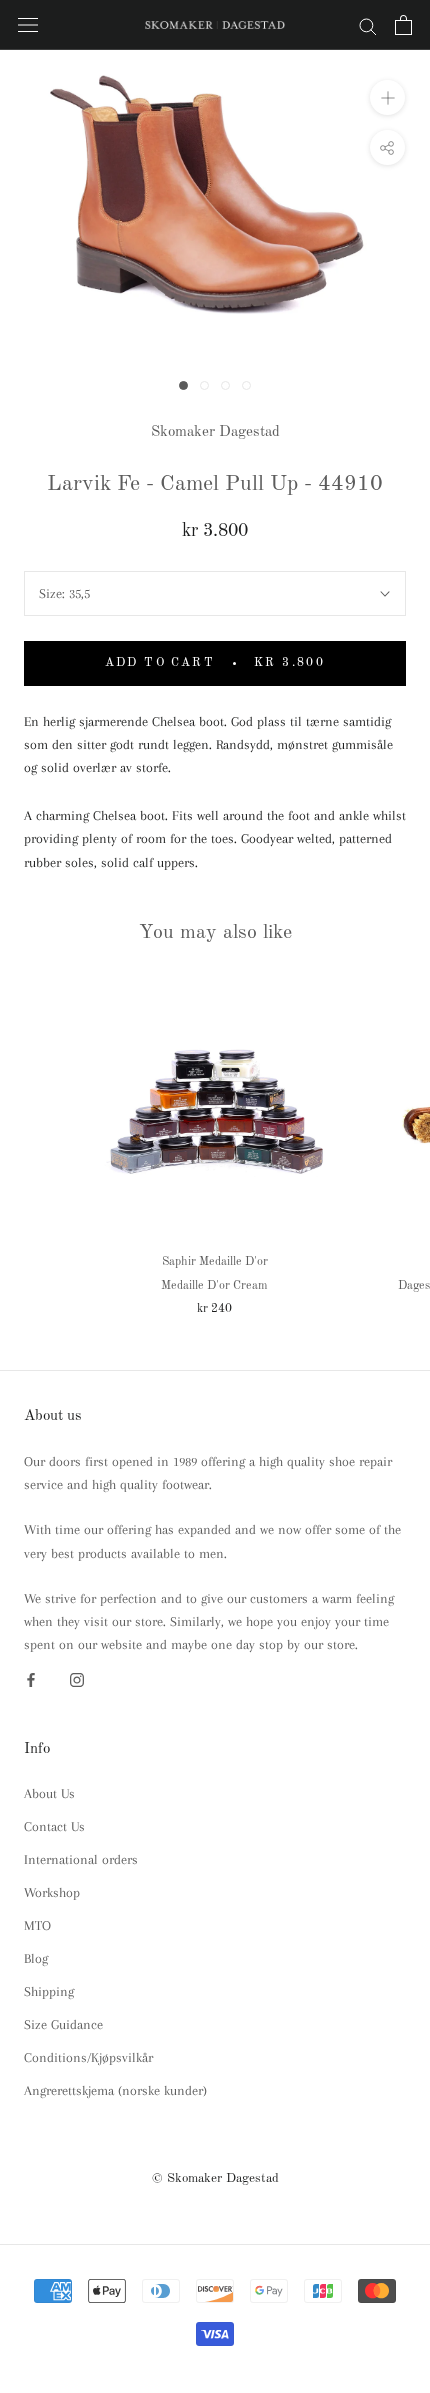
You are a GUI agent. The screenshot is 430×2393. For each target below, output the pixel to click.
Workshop (52, 1892)
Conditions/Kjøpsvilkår (88, 2057)
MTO (37, 1925)
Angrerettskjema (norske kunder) (115, 2090)
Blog (36, 1958)
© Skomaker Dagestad (215, 2178)
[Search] (368, 25)
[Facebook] (31, 1678)
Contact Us (54, 1826)
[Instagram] (77, 1678)
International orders (81, 1859)
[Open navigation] (28, 25)
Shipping (49, 1991)
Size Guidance (63, 2024)
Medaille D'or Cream (214, 1286)
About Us (49, 1793)
